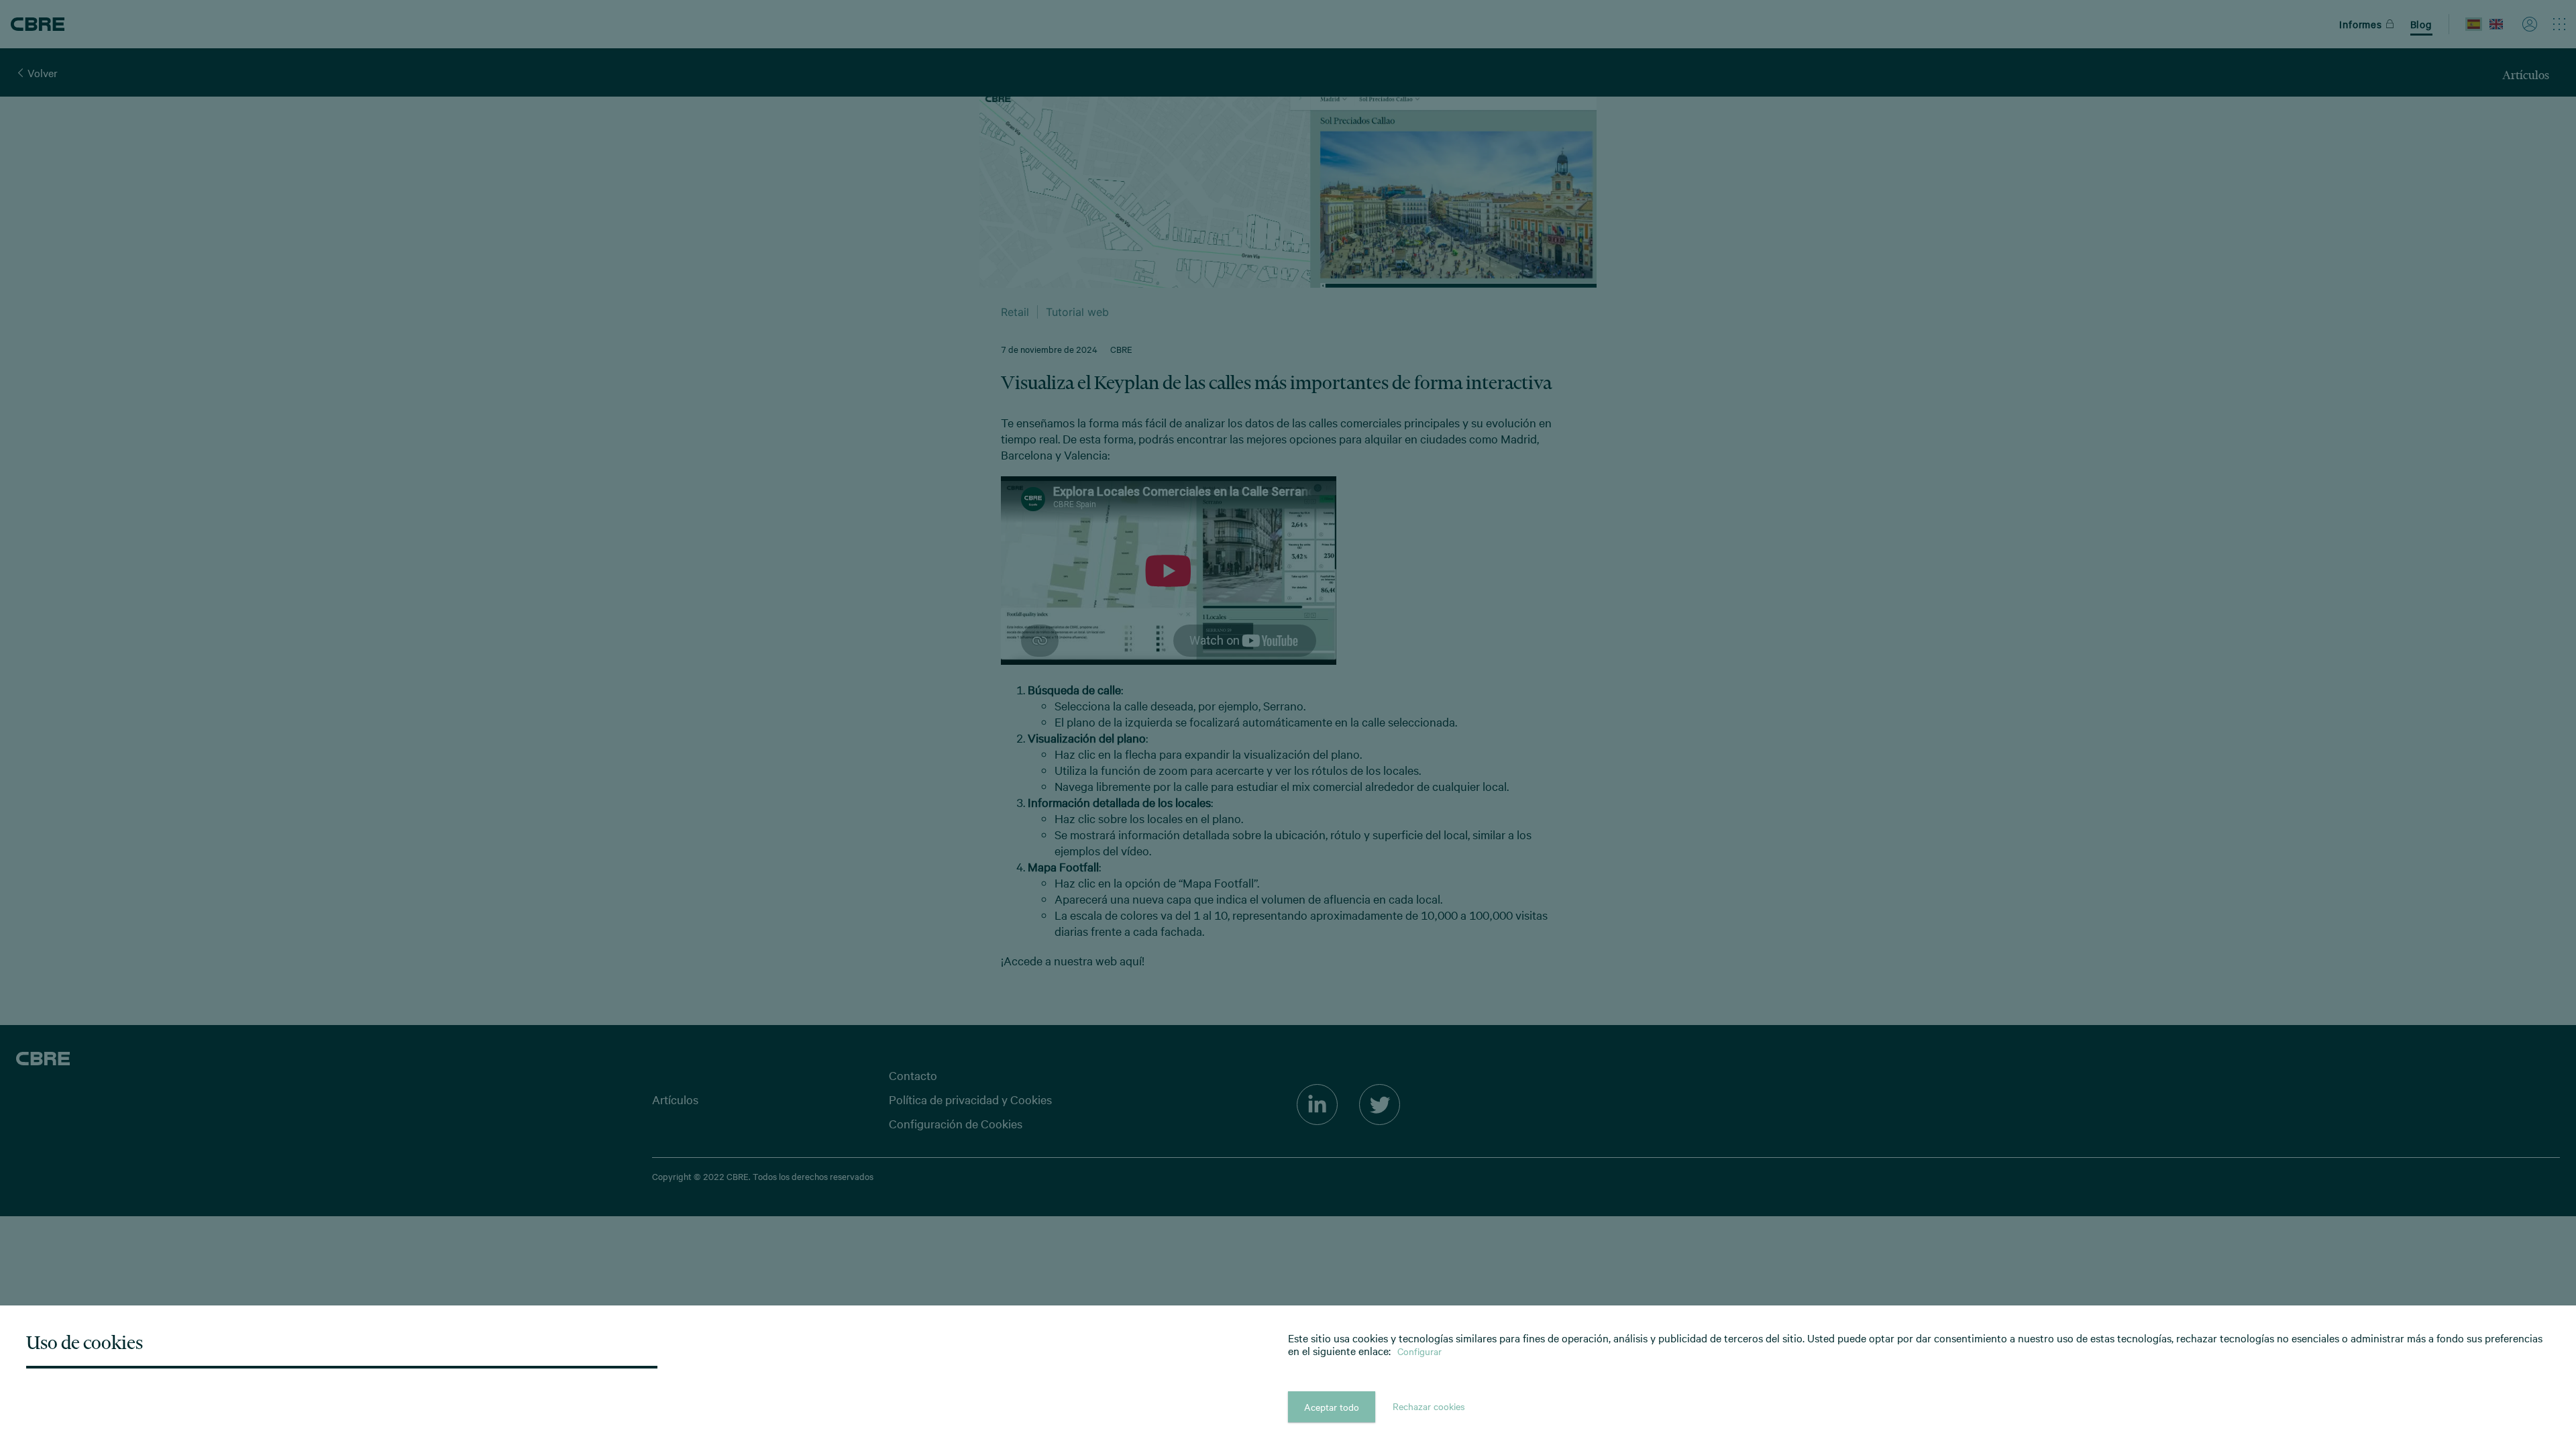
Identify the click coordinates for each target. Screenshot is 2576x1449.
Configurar (1419, 1351)
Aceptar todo (1332, 1407)
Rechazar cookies (1429, 1406)
